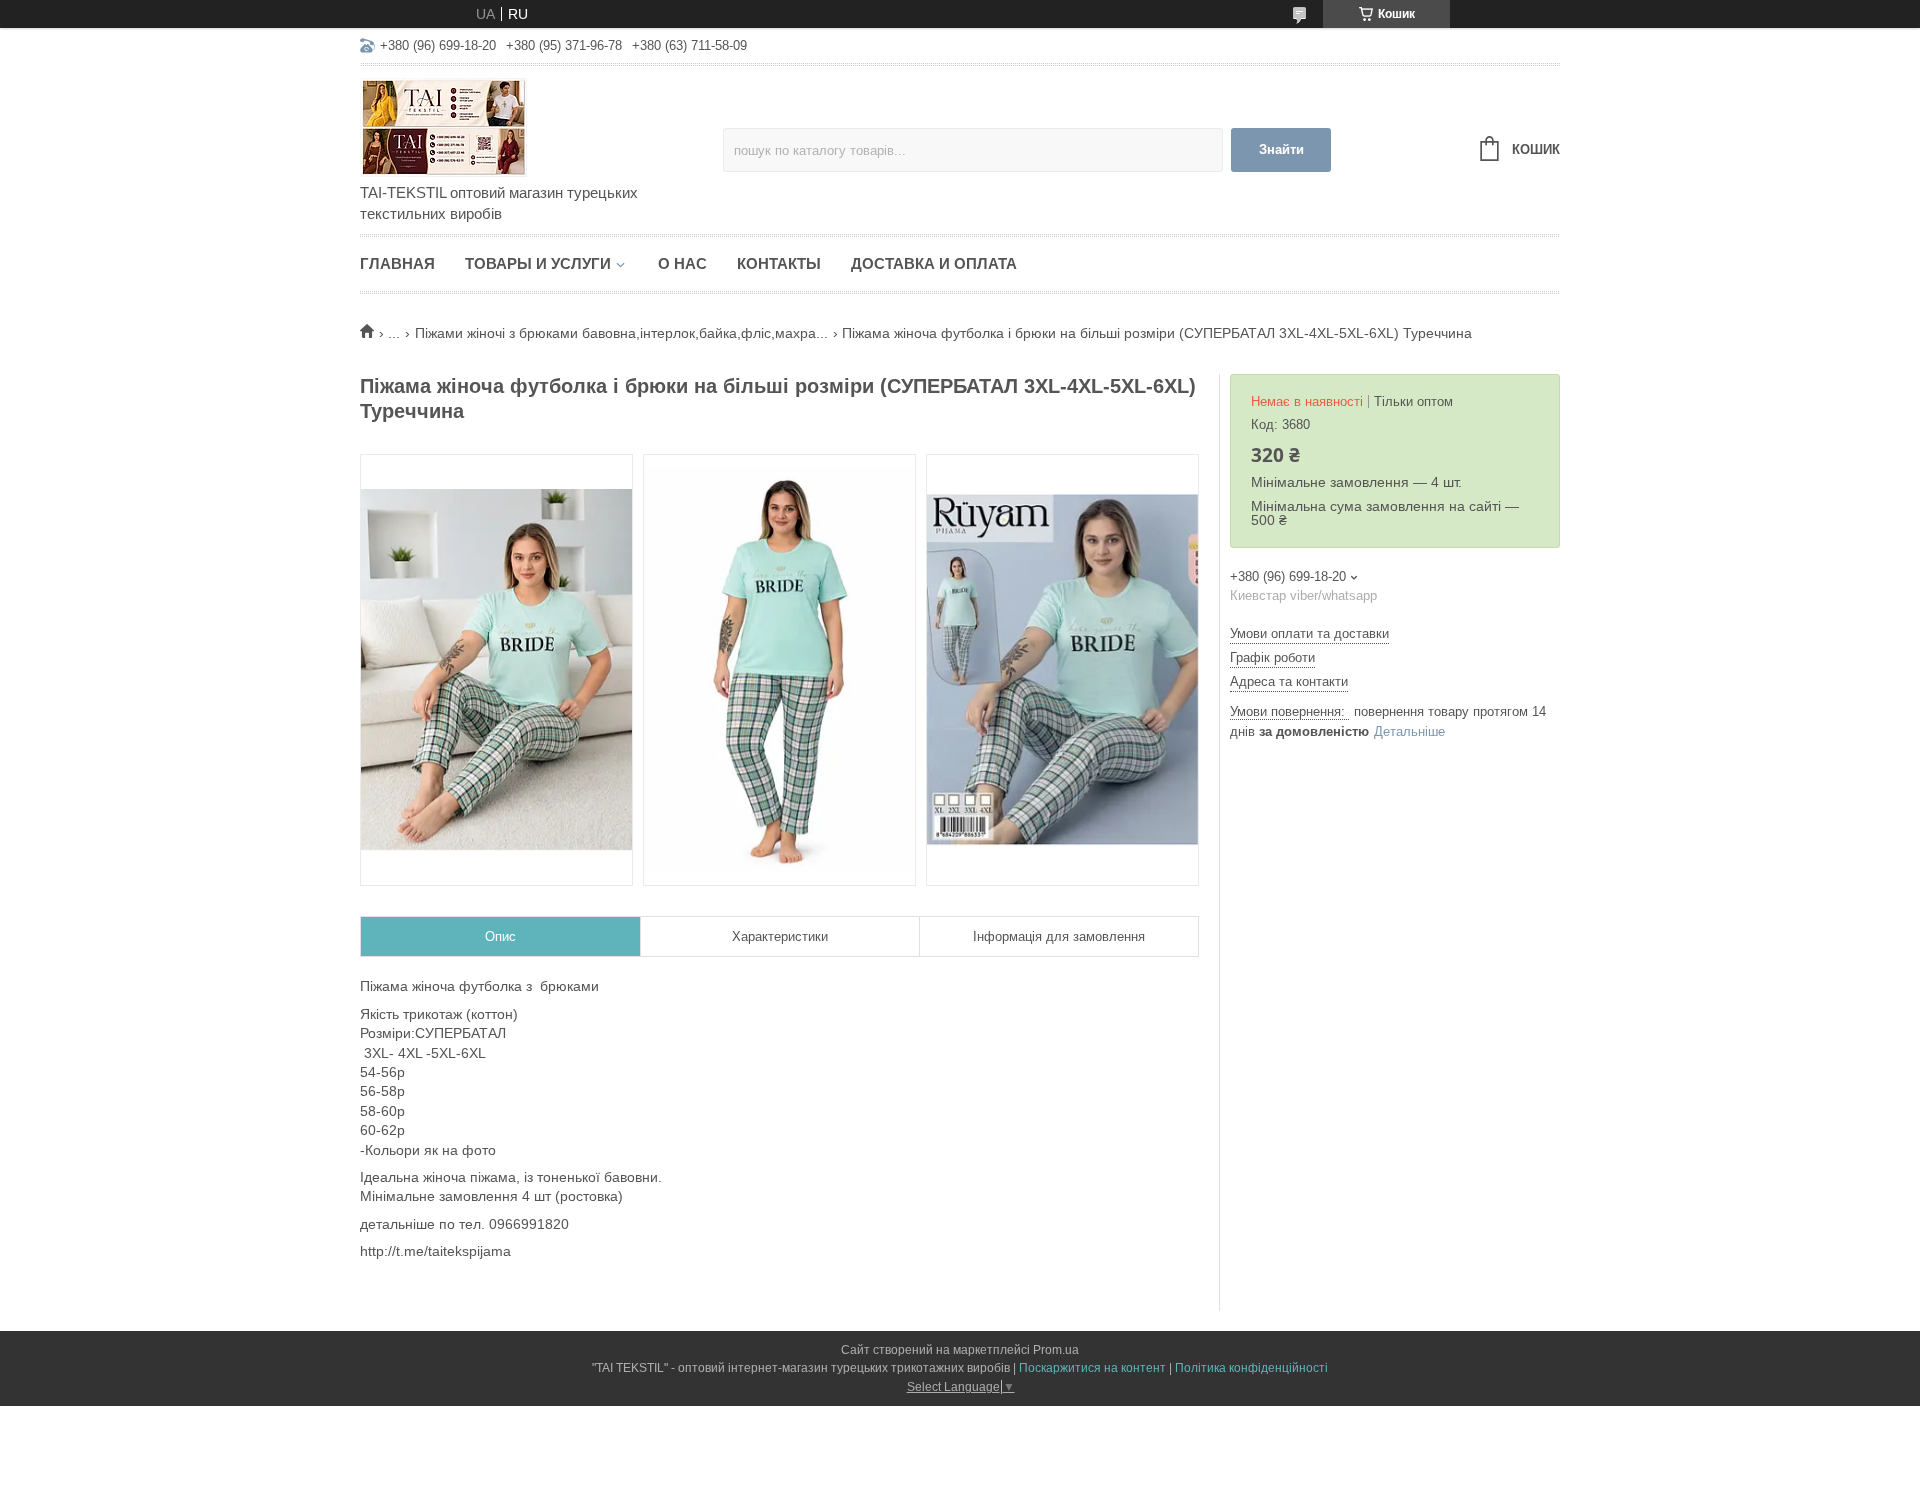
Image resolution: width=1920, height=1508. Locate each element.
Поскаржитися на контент (1092, 1368)
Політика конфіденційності (1251, 1368)
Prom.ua (1056, 1350)
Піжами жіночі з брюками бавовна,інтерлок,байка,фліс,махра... (621, 333)
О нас (682, 263)
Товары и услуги (538, 263)
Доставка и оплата (934, 263)
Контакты (779, 263)
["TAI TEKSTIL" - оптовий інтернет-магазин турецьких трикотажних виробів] (535, 126)
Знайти (1281, 149)
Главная (397, 263)
